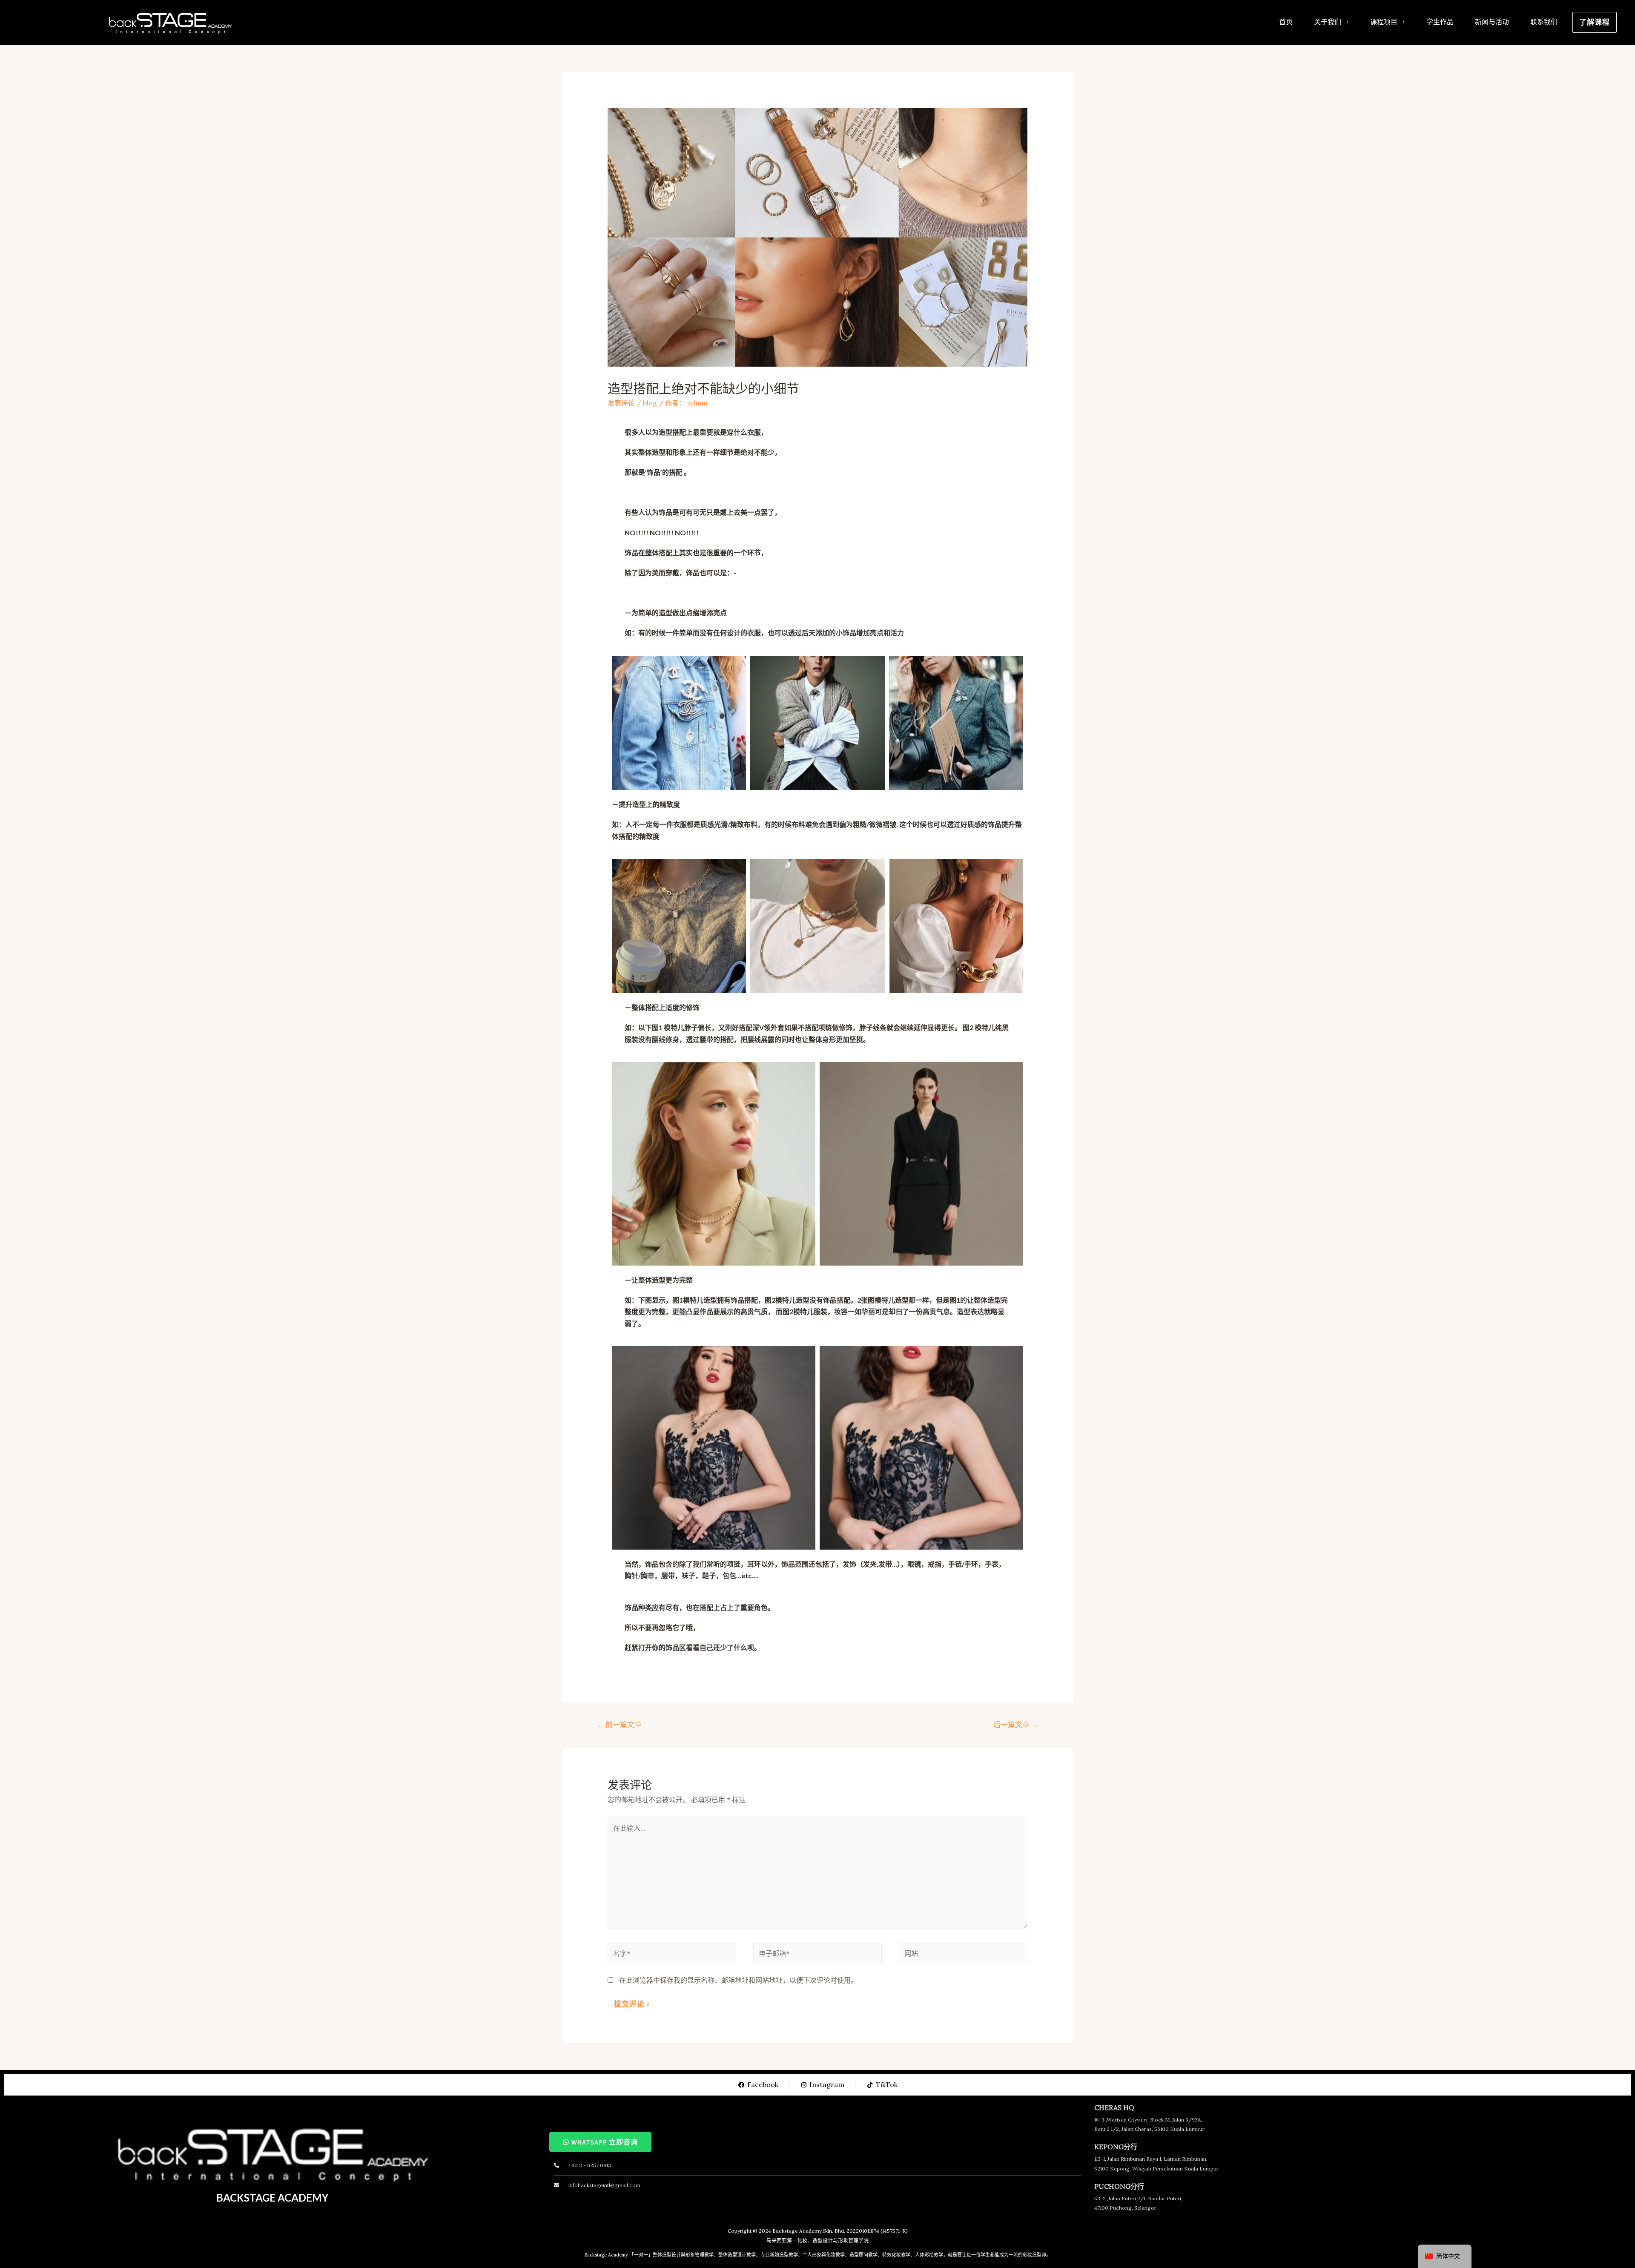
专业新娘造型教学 (779, 2255)
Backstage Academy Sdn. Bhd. (809, 2231)
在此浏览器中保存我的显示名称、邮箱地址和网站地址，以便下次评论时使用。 (738, 1980)
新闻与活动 (1492, 22)
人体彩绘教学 (929, 2255)
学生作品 (1440, 22)
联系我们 (1544, 22)
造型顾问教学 (863, 2255)
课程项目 (1384, 22)
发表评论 (621, 403)
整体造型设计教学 (737, 2255)
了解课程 (1595, 22)
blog (650, 403)
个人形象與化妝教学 (824, 2255)
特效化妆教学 (896, 2255)
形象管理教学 (700, 2255)
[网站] (963, 1955)
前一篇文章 (619, 1725)
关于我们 (1328, 22)
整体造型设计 (667, 2255)
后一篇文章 (1016, 1725)
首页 (1286, 22)
